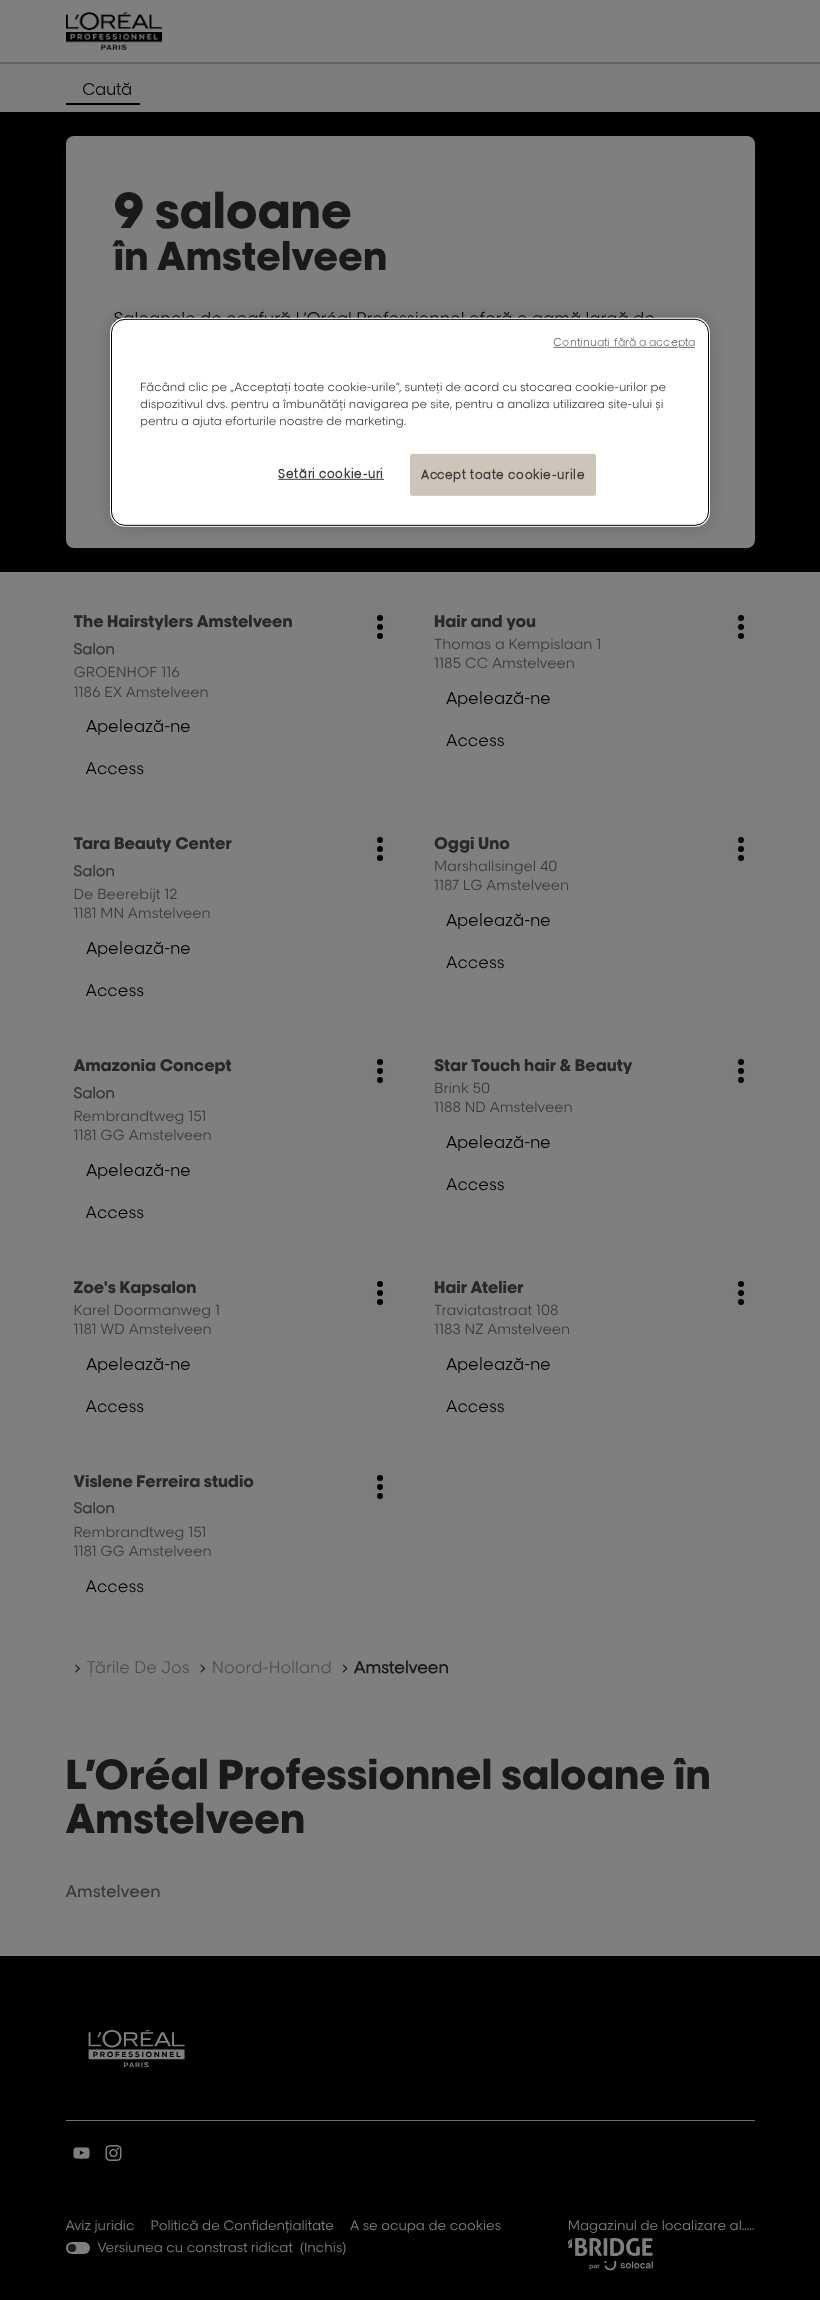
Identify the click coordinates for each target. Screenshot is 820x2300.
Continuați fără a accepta (624, 342)
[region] (410, 422)
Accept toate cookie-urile (503, 474)
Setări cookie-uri (331, 473)
